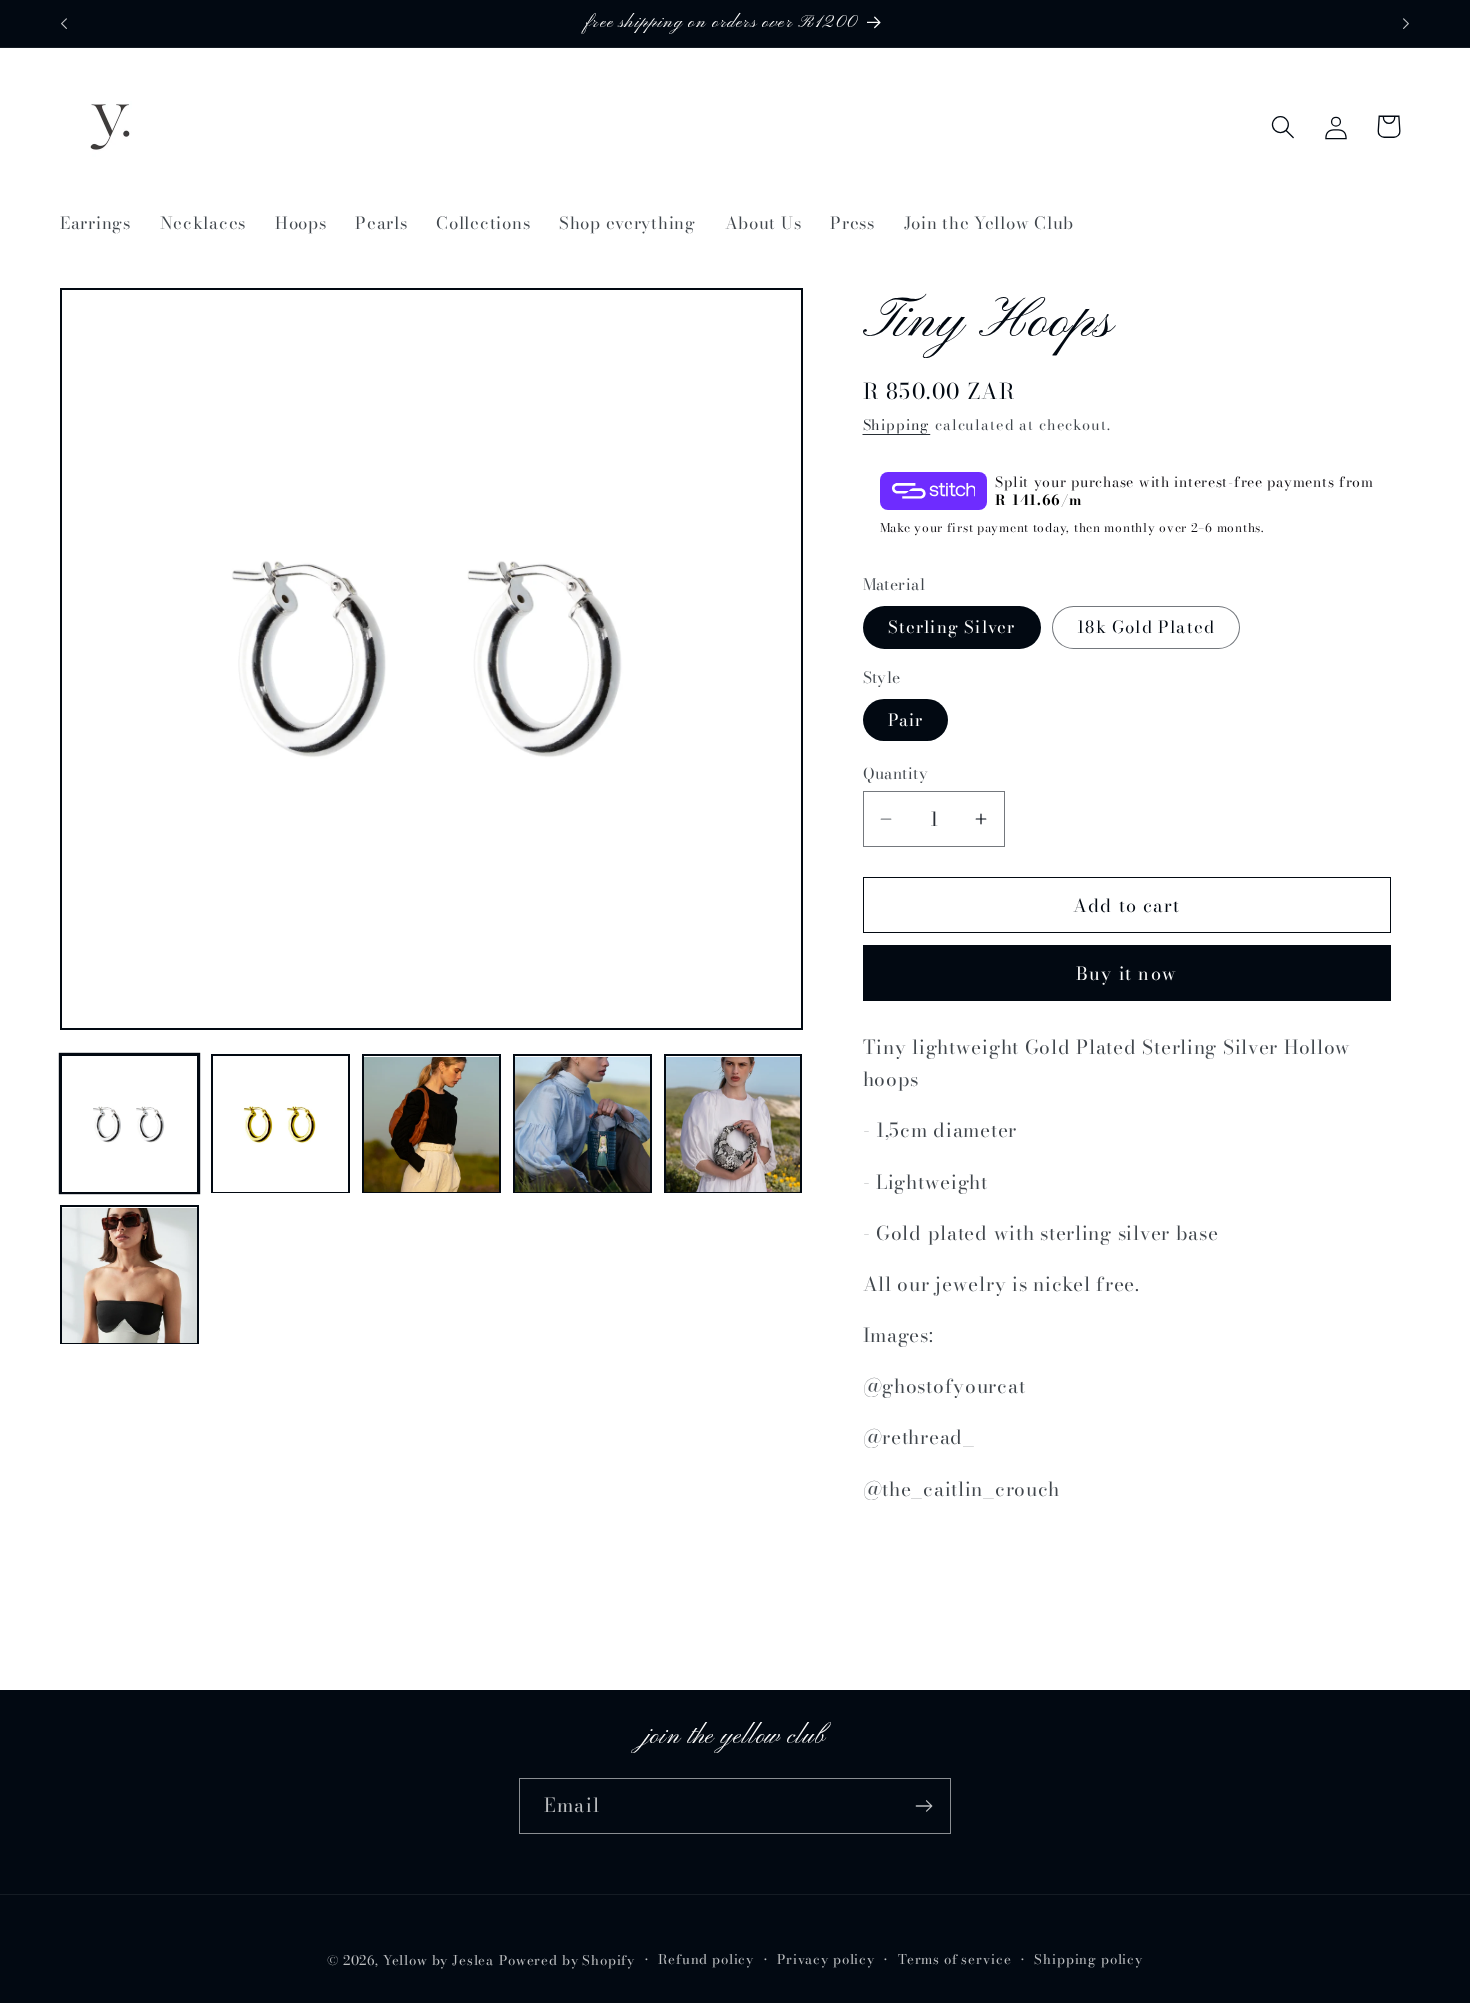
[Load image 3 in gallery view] (431, 1124)
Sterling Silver (952, 627)
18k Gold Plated (1146, 627)
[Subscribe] (923, 1806)
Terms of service (954, 1959)
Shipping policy (1088, 1959)
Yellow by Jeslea (438, 1960)
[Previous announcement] (64, 24)
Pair (906, 720)
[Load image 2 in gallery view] (280, 1124)
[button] (1282, 126)
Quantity (896, 773)
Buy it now (1126, 973)
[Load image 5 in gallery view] (733, 1124)
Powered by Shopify (567, 1960)
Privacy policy (826, 1959)
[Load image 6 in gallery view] (129, 1275)
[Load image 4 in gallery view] (582, 1124)
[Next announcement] (1406, 24)
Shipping (897, 425)
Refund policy (706, 1959)
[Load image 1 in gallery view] (129, 1124)
